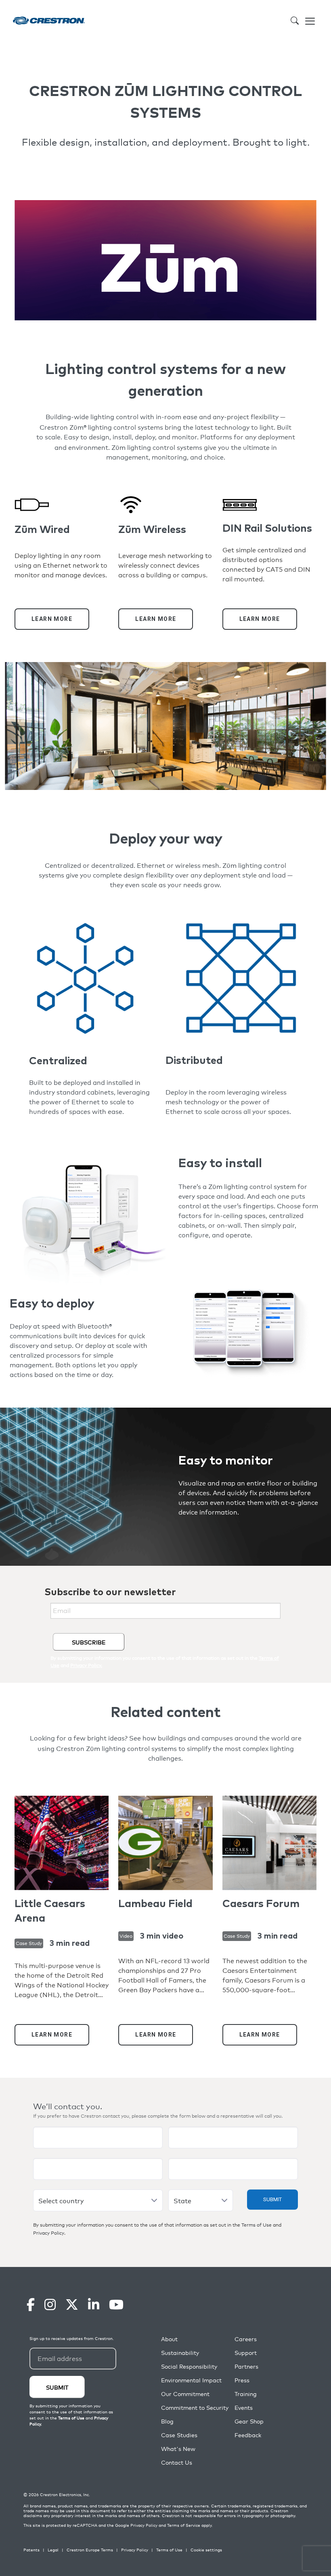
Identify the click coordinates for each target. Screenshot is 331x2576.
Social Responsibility (189, 2366)
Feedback (248, 2435)
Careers (246, 2339)
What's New (178, 2449)
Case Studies (179, 2435)
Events (244, 2408)
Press (242, 2380)
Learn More (52, 619)
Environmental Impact (191, 2380)
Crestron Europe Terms (90, 2550)
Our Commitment (185, 2394)
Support (246, 2353)
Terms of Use (257, 2225)
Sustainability (180, 2353)
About (169, 2339)
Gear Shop (249, 2421)
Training (246, 2394)
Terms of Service (184, 2525)
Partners (246, 2366)
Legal (53, 2550)
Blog (167, 2421)
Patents (31, 2550)
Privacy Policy (49, 2233)
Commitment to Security (195, 2408)
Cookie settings (206, 2550)
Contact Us (177, 2462)
